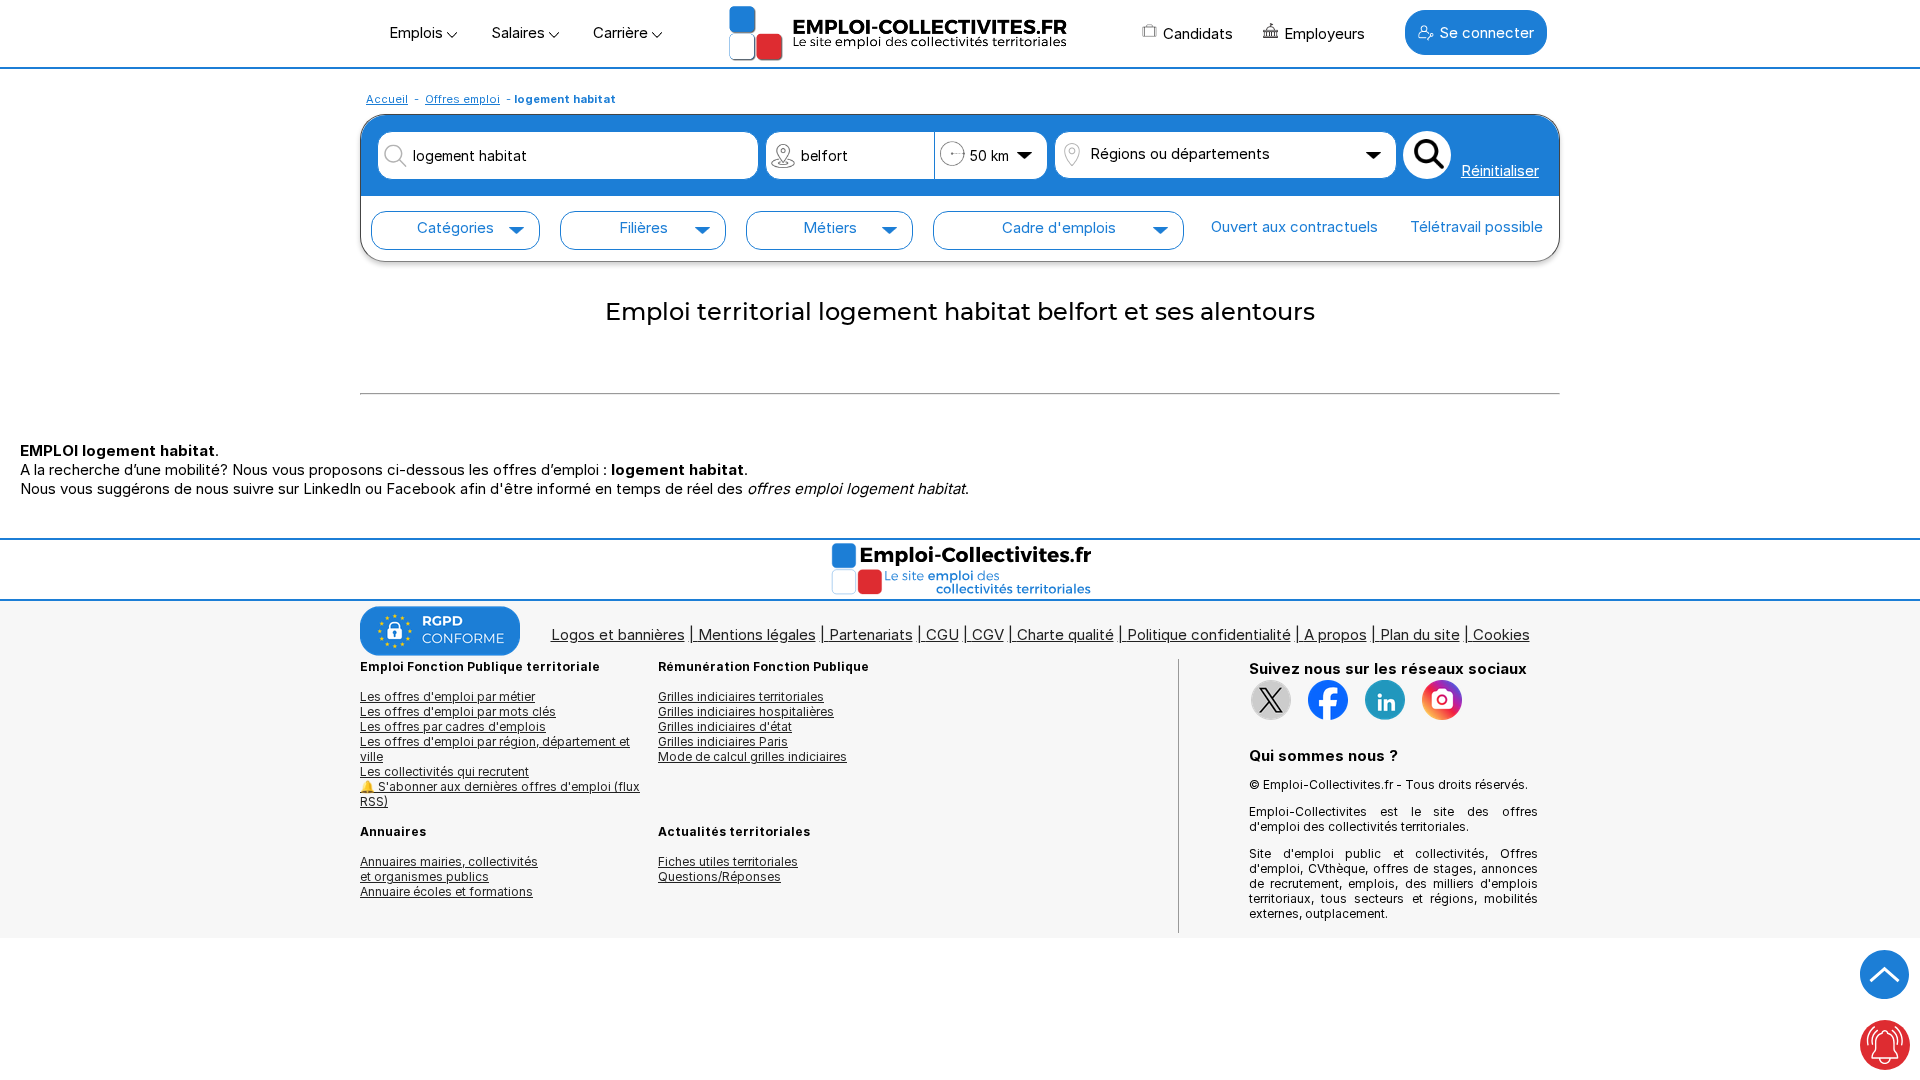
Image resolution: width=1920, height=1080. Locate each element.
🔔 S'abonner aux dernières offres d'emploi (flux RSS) (500, 794)
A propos (1335, 634)
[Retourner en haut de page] (1885, 975)
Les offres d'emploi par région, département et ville (495, 749)
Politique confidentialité (1209, 634)
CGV (988, 634)
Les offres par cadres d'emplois (453, 726)
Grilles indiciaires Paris (723, 741)
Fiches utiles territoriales (728, 861)
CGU (942, 634)
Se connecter (1486, 32)
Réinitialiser (1500, 170)
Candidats (1198, 33)
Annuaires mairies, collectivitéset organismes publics (449, 869)
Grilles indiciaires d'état (725, 726)
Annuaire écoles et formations (446, 891)
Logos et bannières (618, 634)
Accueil (387, 99)
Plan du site (1420, 634)
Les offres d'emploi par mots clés (458, 711)
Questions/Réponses (719, 876)
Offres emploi (462, 99)
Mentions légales (757, 634)
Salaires (520, 32)
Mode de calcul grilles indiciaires (752, 756)
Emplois (418, 32)
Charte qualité (1065, 634)
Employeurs (1324, 33)
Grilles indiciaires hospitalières (746, 711)
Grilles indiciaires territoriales (741, 696)
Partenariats (871, 634)
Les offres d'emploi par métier (447, 696)
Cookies (1501, 634)
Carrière (622, 32)
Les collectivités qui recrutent (444, 771)
